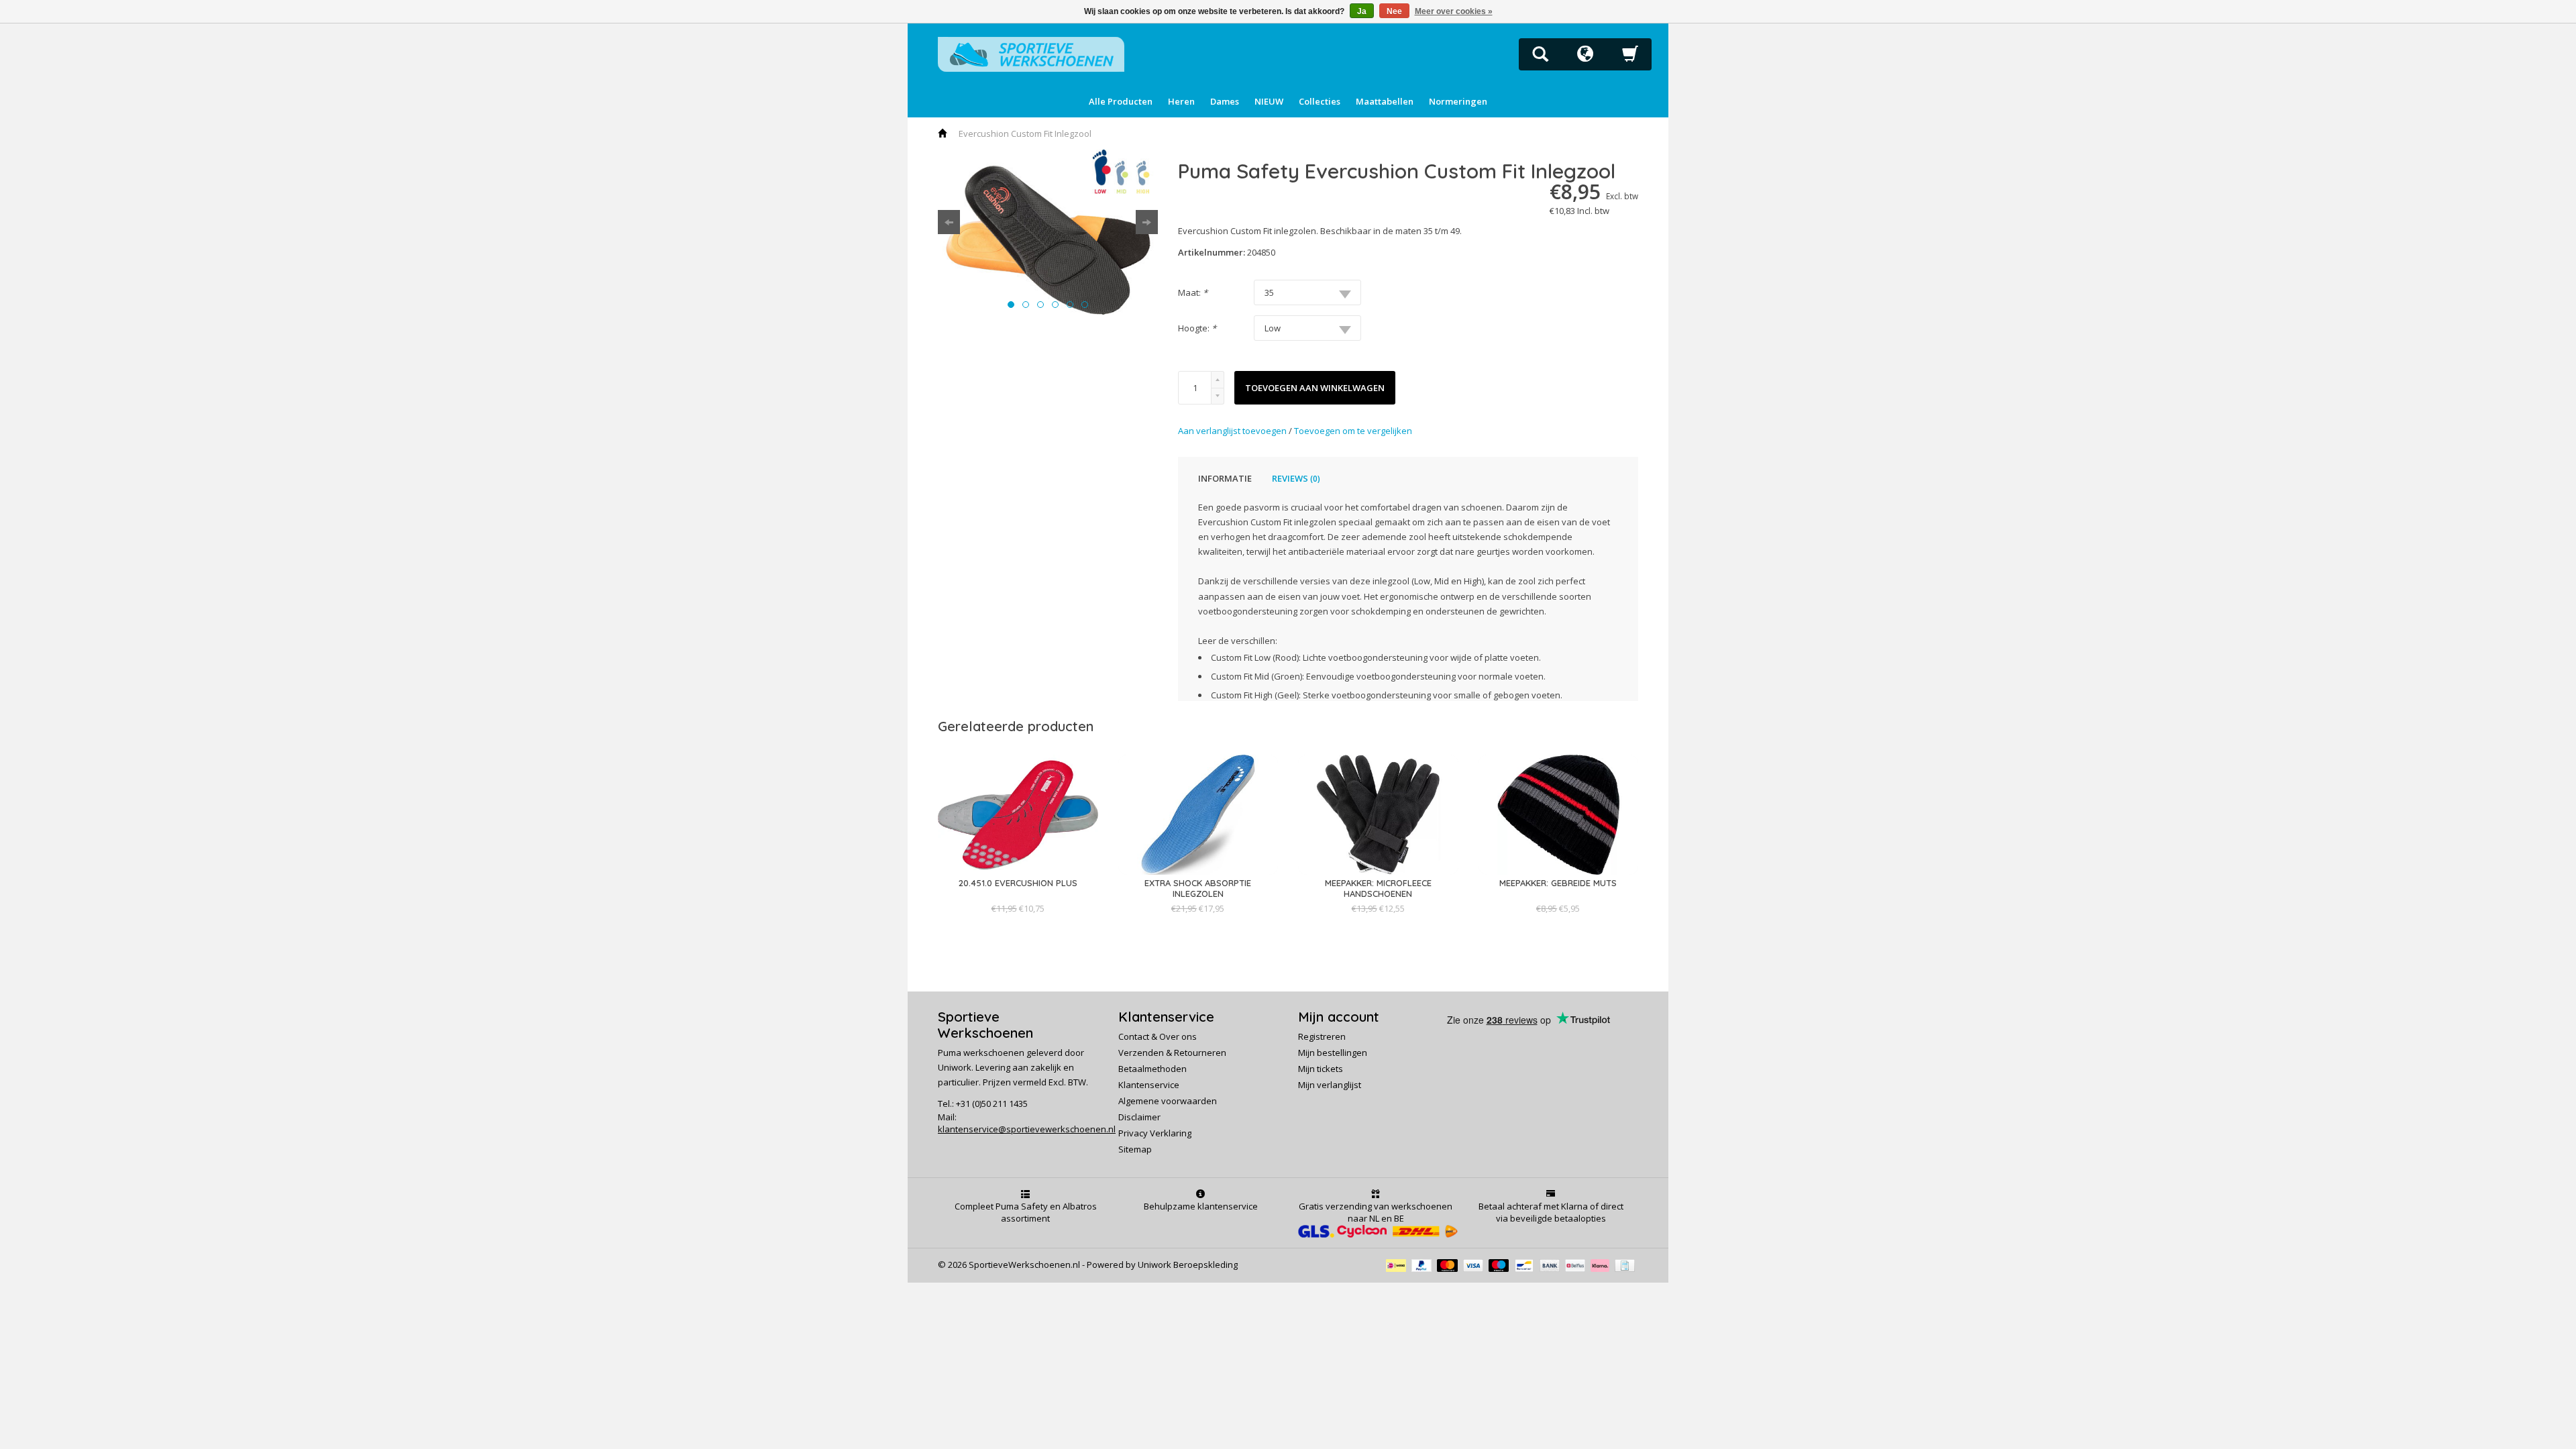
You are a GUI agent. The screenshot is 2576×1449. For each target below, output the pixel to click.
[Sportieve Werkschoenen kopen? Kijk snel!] (1031, 53)
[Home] (943, 133)
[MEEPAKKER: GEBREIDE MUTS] (1558, 896)
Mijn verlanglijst (1330, 1085)
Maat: (1193, 292)
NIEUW (1269, 101)
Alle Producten (1121, 101)
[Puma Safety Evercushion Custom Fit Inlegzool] (1048, 232)
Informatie (1225, 478)
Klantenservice (1149, 1085)
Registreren (1322, 1036)
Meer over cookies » (1454, 11)
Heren (1181, 101)
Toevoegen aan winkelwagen (1315, 388)
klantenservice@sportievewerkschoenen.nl (1027, 1129)
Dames (1225, 101)
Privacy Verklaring (1155, 1133)
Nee (1394, 11)
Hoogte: (1197, 328)
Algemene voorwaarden (1168, 1101)
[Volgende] (1147, 222)
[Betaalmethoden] (1399, 1265)
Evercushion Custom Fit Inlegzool (1025, 133)
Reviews (1296, 478)
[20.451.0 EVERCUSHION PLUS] (1018, 896)
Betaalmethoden (1152, 1069)
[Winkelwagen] (1630, 58)
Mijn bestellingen (1333, 1053)
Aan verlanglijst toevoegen (1233, 431)
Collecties (1320, 101)
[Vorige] (949, 222)
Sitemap (1135, 1149)
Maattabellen (1385, 101)
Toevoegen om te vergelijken (1353, 431)
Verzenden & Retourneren (1172, 1053)
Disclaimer (1139, 1117)
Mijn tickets (1321, 1069)
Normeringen (1458, 101)
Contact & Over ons (1158, 1036)
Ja (1362, 11)
